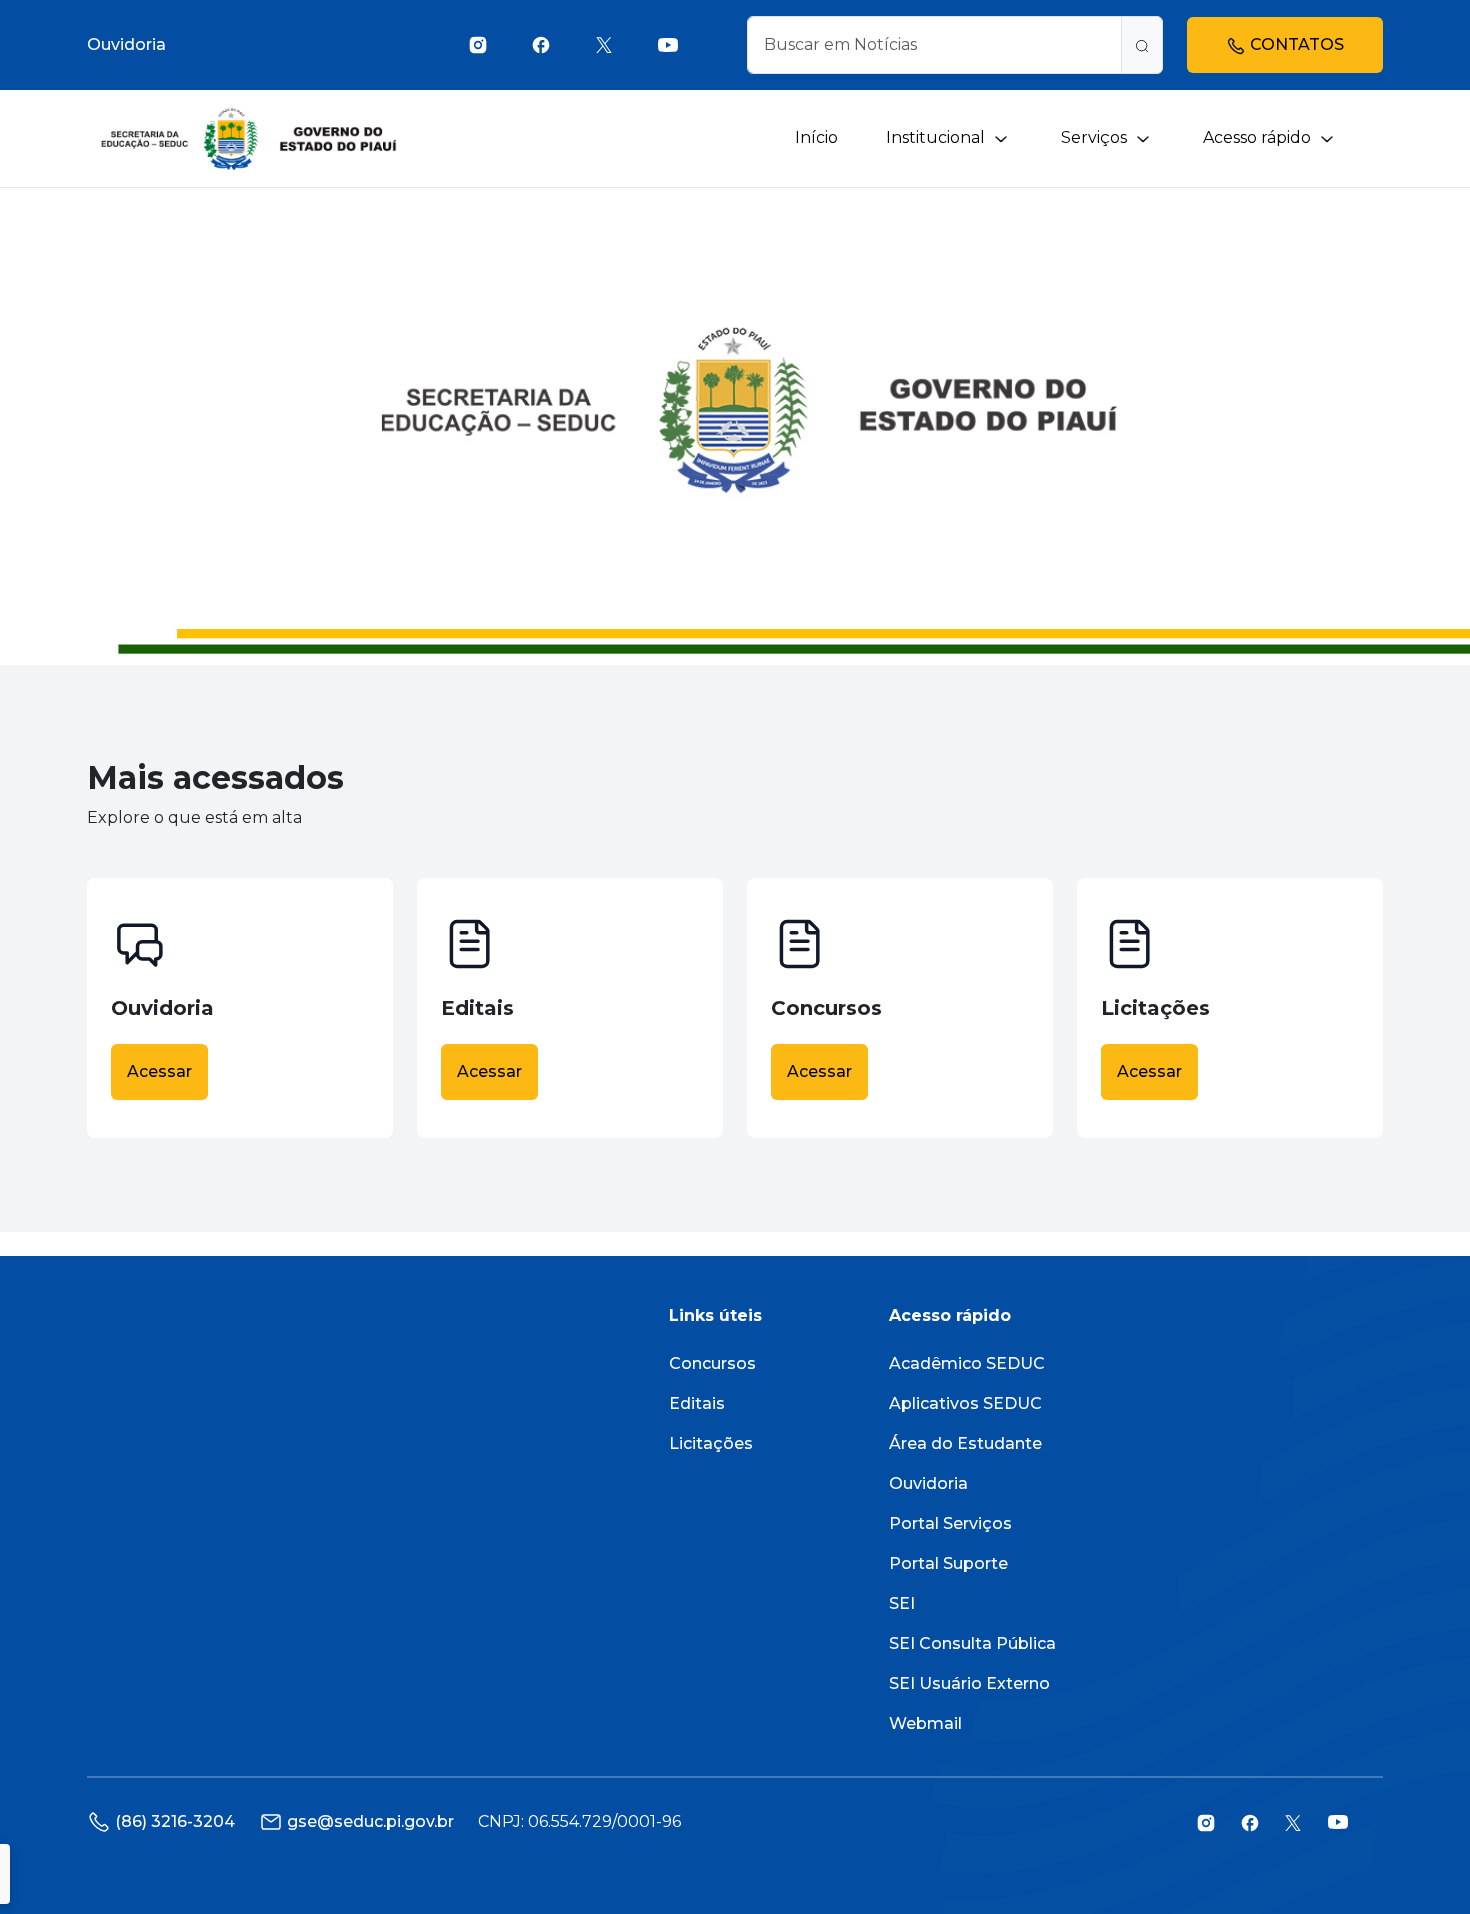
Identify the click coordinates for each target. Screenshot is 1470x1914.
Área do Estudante (965, 1443)
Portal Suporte (948, 1563)
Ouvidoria (126, 44)
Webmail (925, 1723)
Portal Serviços (950, 1523)
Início (816, 137)
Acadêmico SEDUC (967, 1363)
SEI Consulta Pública (972, 1643)
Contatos (1295, 44)
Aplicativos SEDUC (965, 1403)
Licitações (711, 1443)
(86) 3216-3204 (175, 1821)
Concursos (712, 1363)
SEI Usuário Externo (969, 1683)
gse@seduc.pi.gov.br (370, 1821)
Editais (697, 1403)
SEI (902, 1603)
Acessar (159, 1071)
